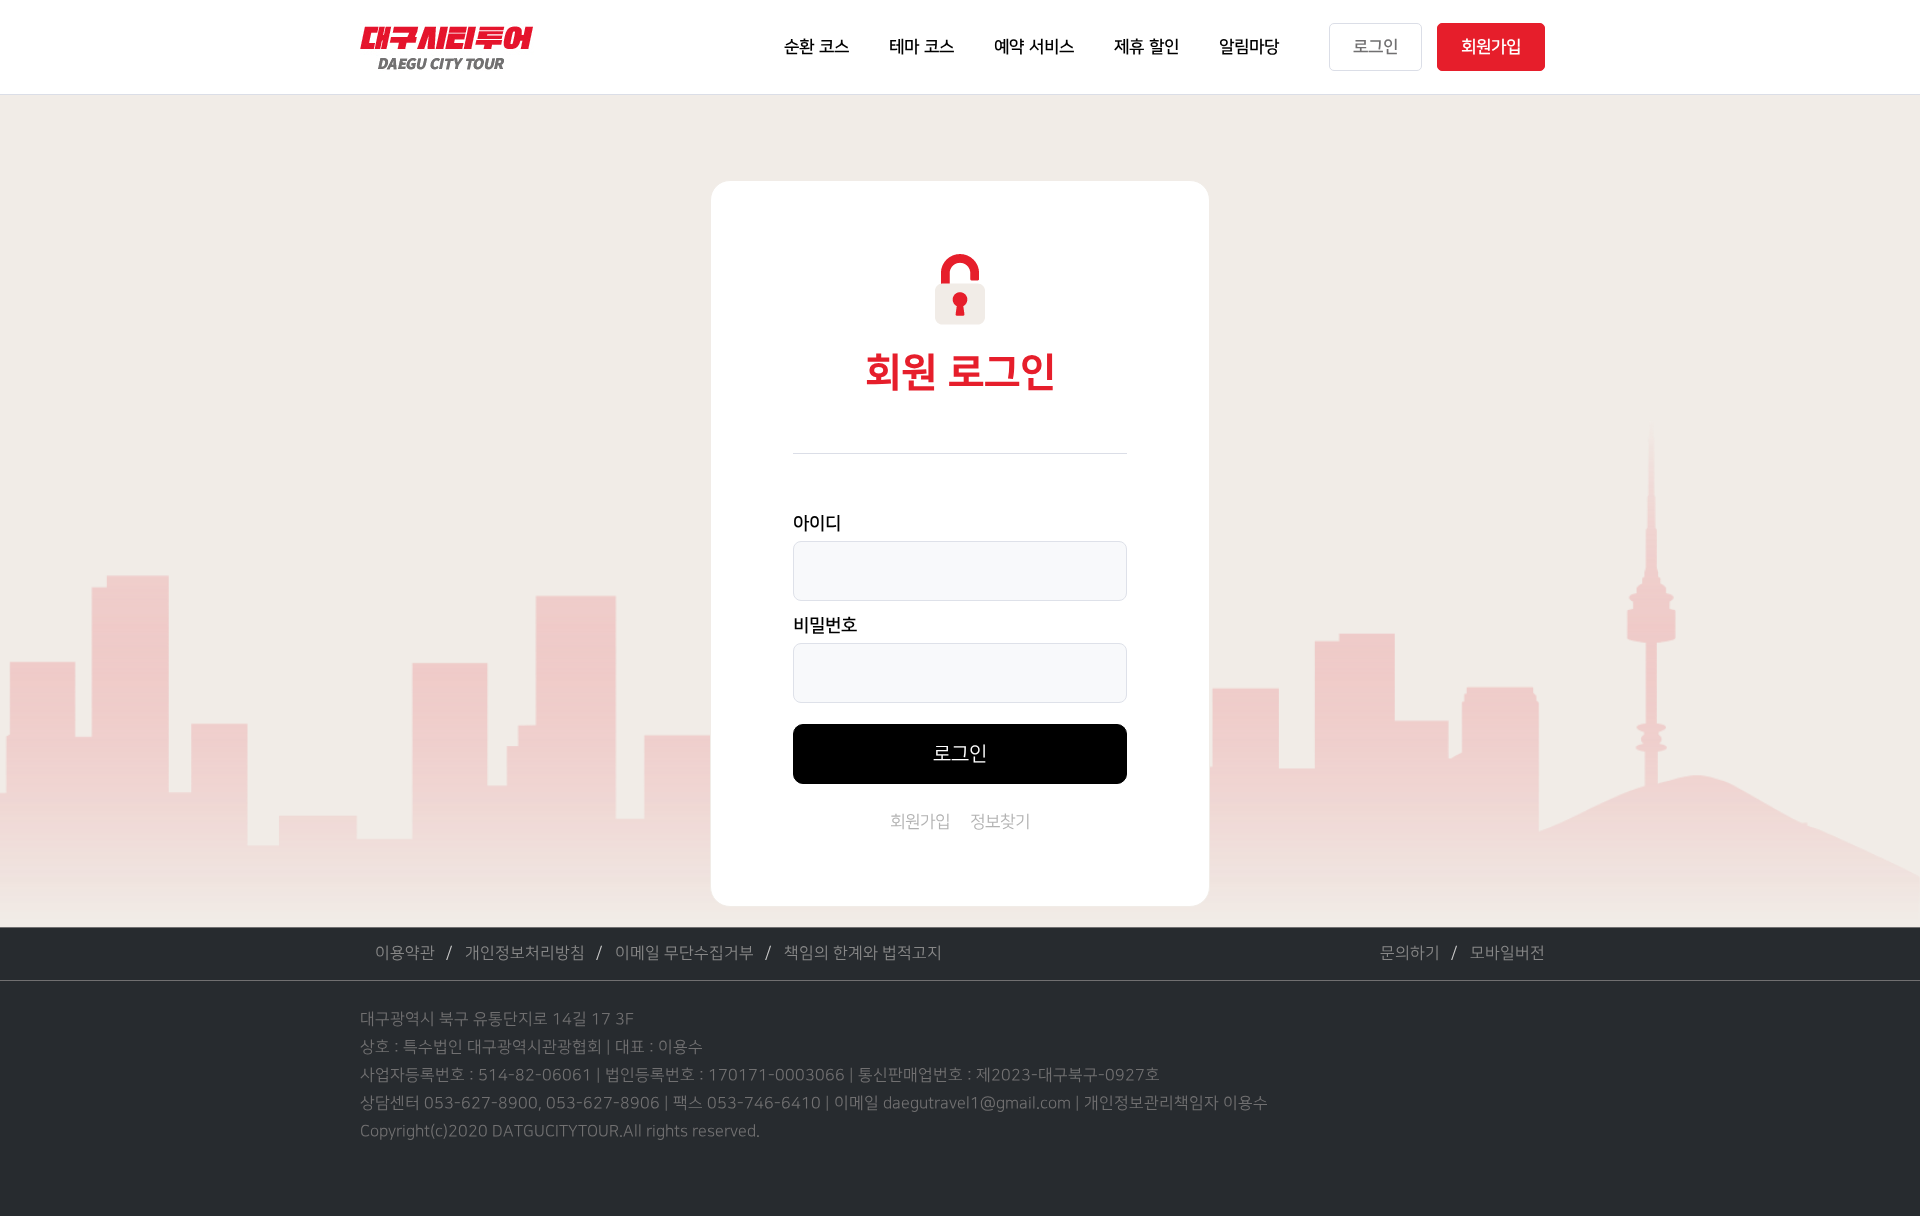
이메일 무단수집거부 (684, 953)
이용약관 (405, 953)
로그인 (960, 754)
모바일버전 (1507, 953)
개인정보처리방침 (525, 953)
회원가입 (920, 822)
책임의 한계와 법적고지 (863, 953)
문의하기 (1410, 953)
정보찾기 (1000, 822)
